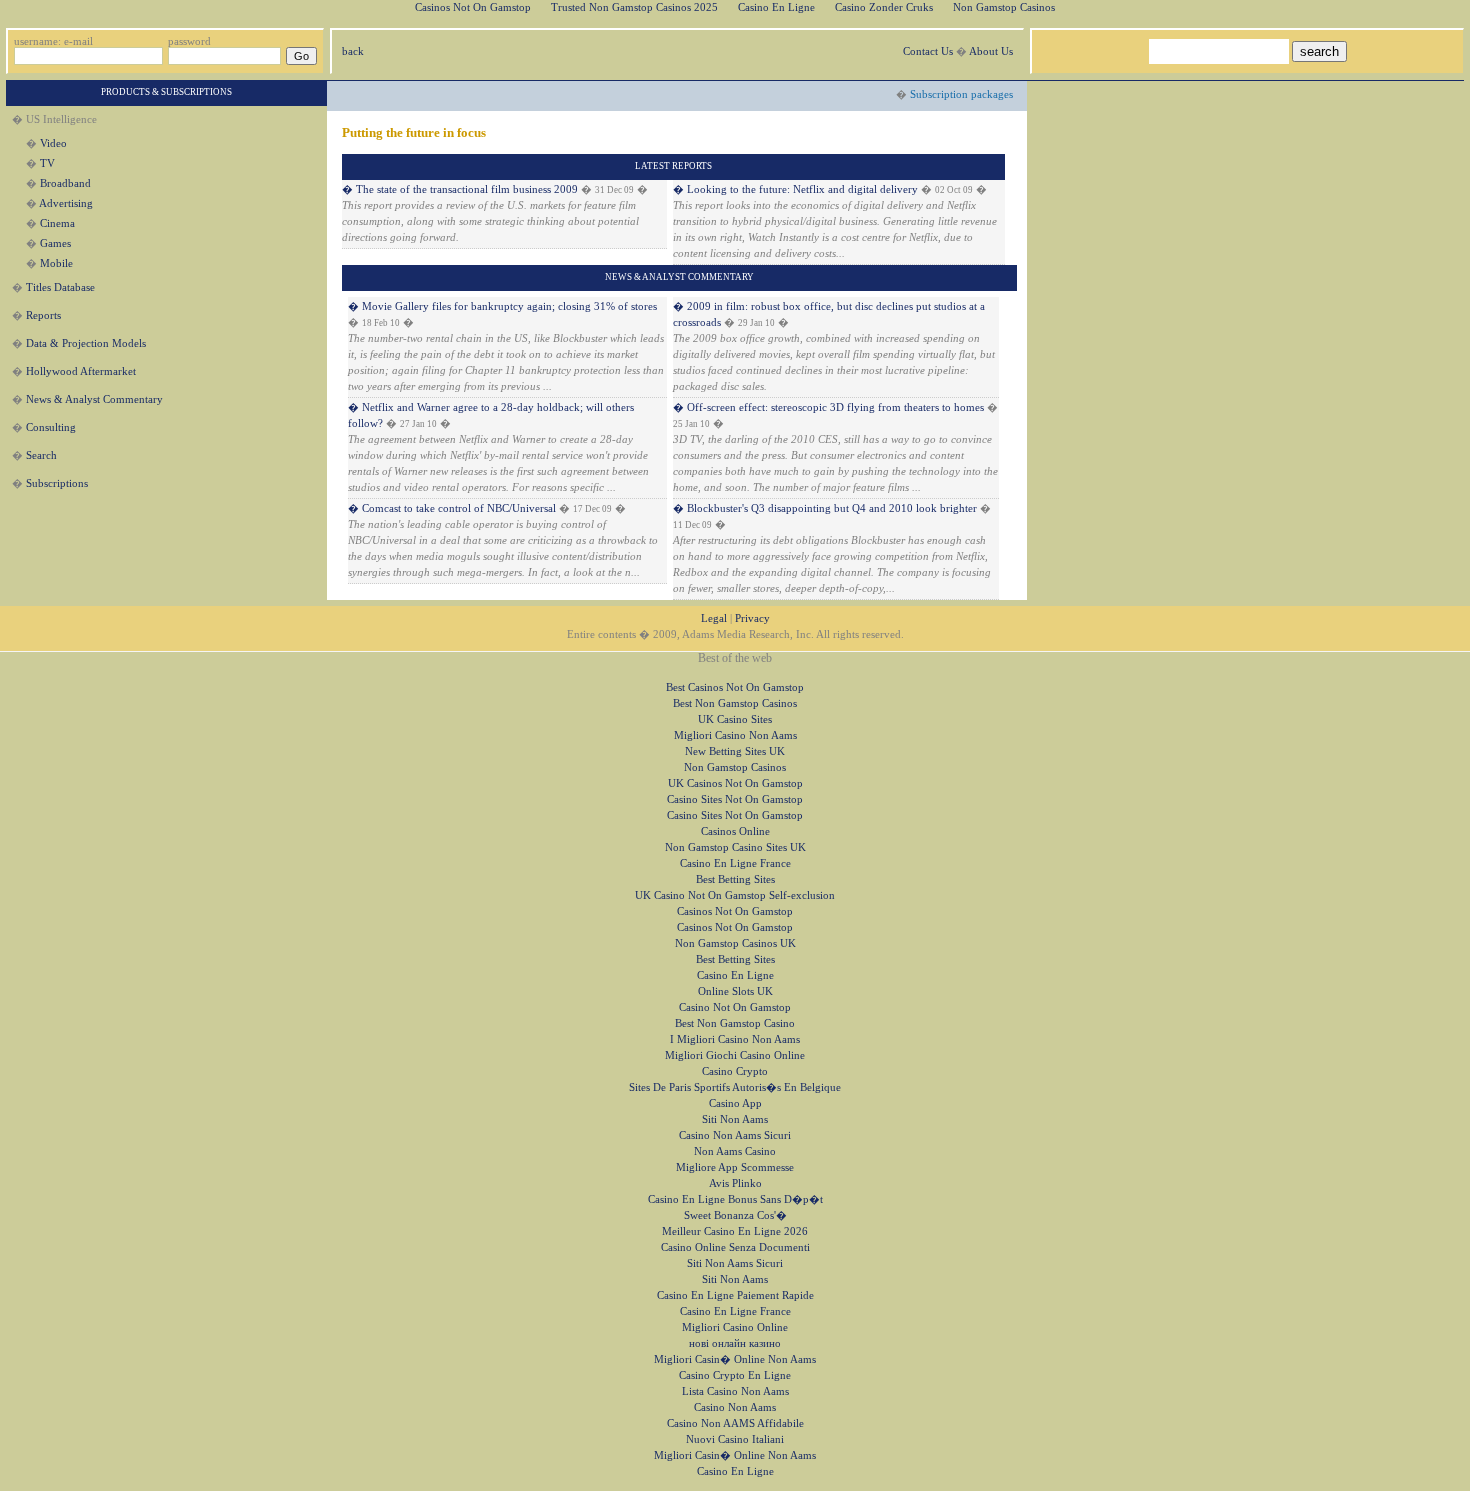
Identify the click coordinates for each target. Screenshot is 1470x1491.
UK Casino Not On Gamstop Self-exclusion (735, 895)
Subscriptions (57, 483)
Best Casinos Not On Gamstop (735, 687)
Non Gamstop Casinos (735, 767)
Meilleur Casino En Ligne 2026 (735, 1231)
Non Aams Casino (735, 1151)
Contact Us (928, 51)
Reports (43, 315)
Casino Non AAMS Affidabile (735, 1423)
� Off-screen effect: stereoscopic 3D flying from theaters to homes (828, 407)
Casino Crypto (735, 1071)
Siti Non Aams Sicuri (735, 1263)
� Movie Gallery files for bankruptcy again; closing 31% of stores (502, 306)
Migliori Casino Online (735, 1327)
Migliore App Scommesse (735, 1167)
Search (41, 455)
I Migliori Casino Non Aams (735, 1039)
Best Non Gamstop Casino (735, 1023)
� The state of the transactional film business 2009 (460, 189)
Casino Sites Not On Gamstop (735, 799)
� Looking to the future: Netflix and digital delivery (795, 189)
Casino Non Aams (735, 1407)
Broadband (65, 183)
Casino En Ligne (735, 975)
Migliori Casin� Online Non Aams (735, 1359)
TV (47, 163)
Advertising (66, 203)
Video (53, 143)
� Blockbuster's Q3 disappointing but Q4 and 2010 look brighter (825, 508)
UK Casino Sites (735, 719)
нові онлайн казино (735, 1343)
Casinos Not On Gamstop (735, 911)
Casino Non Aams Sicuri (735, 1135)
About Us (991, 51)
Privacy (752, 618)
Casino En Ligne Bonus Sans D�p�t (735, 1199)
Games (55, 243)
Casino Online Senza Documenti (735, 1247)
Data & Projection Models (86, 343)
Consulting (51, 427)
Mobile (56, 263)
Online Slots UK (735, 991)
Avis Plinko (735, 1183)
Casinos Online (735, 831)
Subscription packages (961, 94)
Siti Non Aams (735, 1119)
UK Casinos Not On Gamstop (735, 783)
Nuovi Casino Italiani (735, 1439)
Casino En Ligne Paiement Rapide (735, 1295)
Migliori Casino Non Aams (735, 735)
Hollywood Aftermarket (81, 371)
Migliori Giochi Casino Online (735, 1055)
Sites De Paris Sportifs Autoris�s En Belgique (735, 1087)
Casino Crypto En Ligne (735, 1375)
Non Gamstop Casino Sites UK (735, 847)
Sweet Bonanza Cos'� (735, 1215)
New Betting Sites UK (735, 751)
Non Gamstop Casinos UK (735, 943)
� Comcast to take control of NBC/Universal (453, 508)
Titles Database (60, 287)
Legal (714, 618)
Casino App (735, 1103)
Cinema (57, 223)
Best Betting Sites (735, 879)
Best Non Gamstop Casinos (735, 703)
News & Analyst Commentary (94, 399)
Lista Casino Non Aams (735, 1391)
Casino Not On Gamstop (735, 1007)
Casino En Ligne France (735, 863)
